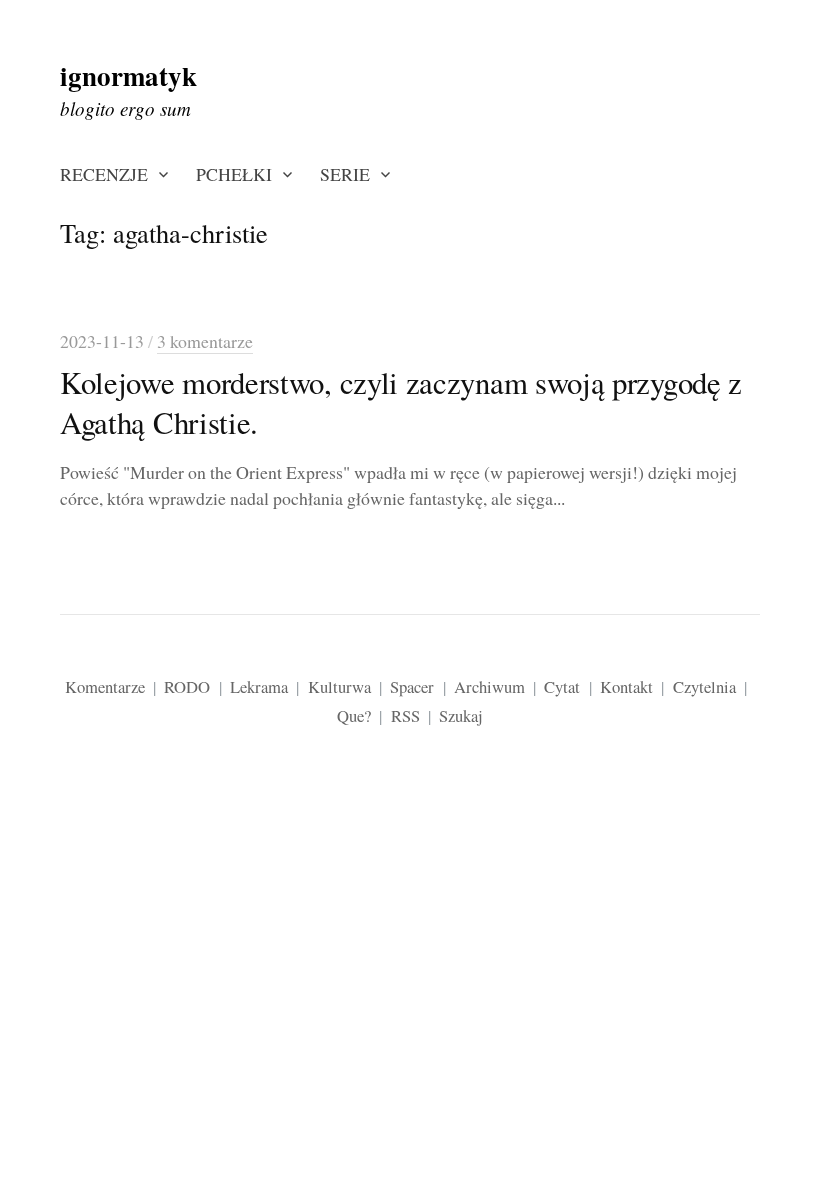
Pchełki (234, 174)
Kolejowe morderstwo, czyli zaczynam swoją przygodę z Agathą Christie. (401, 402)
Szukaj (461, 715)
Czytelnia (704, 686)
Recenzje (104, 174)
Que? (354, 715)
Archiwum (489, 686)
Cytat (562, 686)
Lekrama (259, 686)
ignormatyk (128, 75)
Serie (345, 174)
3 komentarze (205, 341)
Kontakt (626, 686)
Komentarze (105, 686)
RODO (187, 686)
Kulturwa (339, 686)
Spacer (412, 686)
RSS (405, 715)
